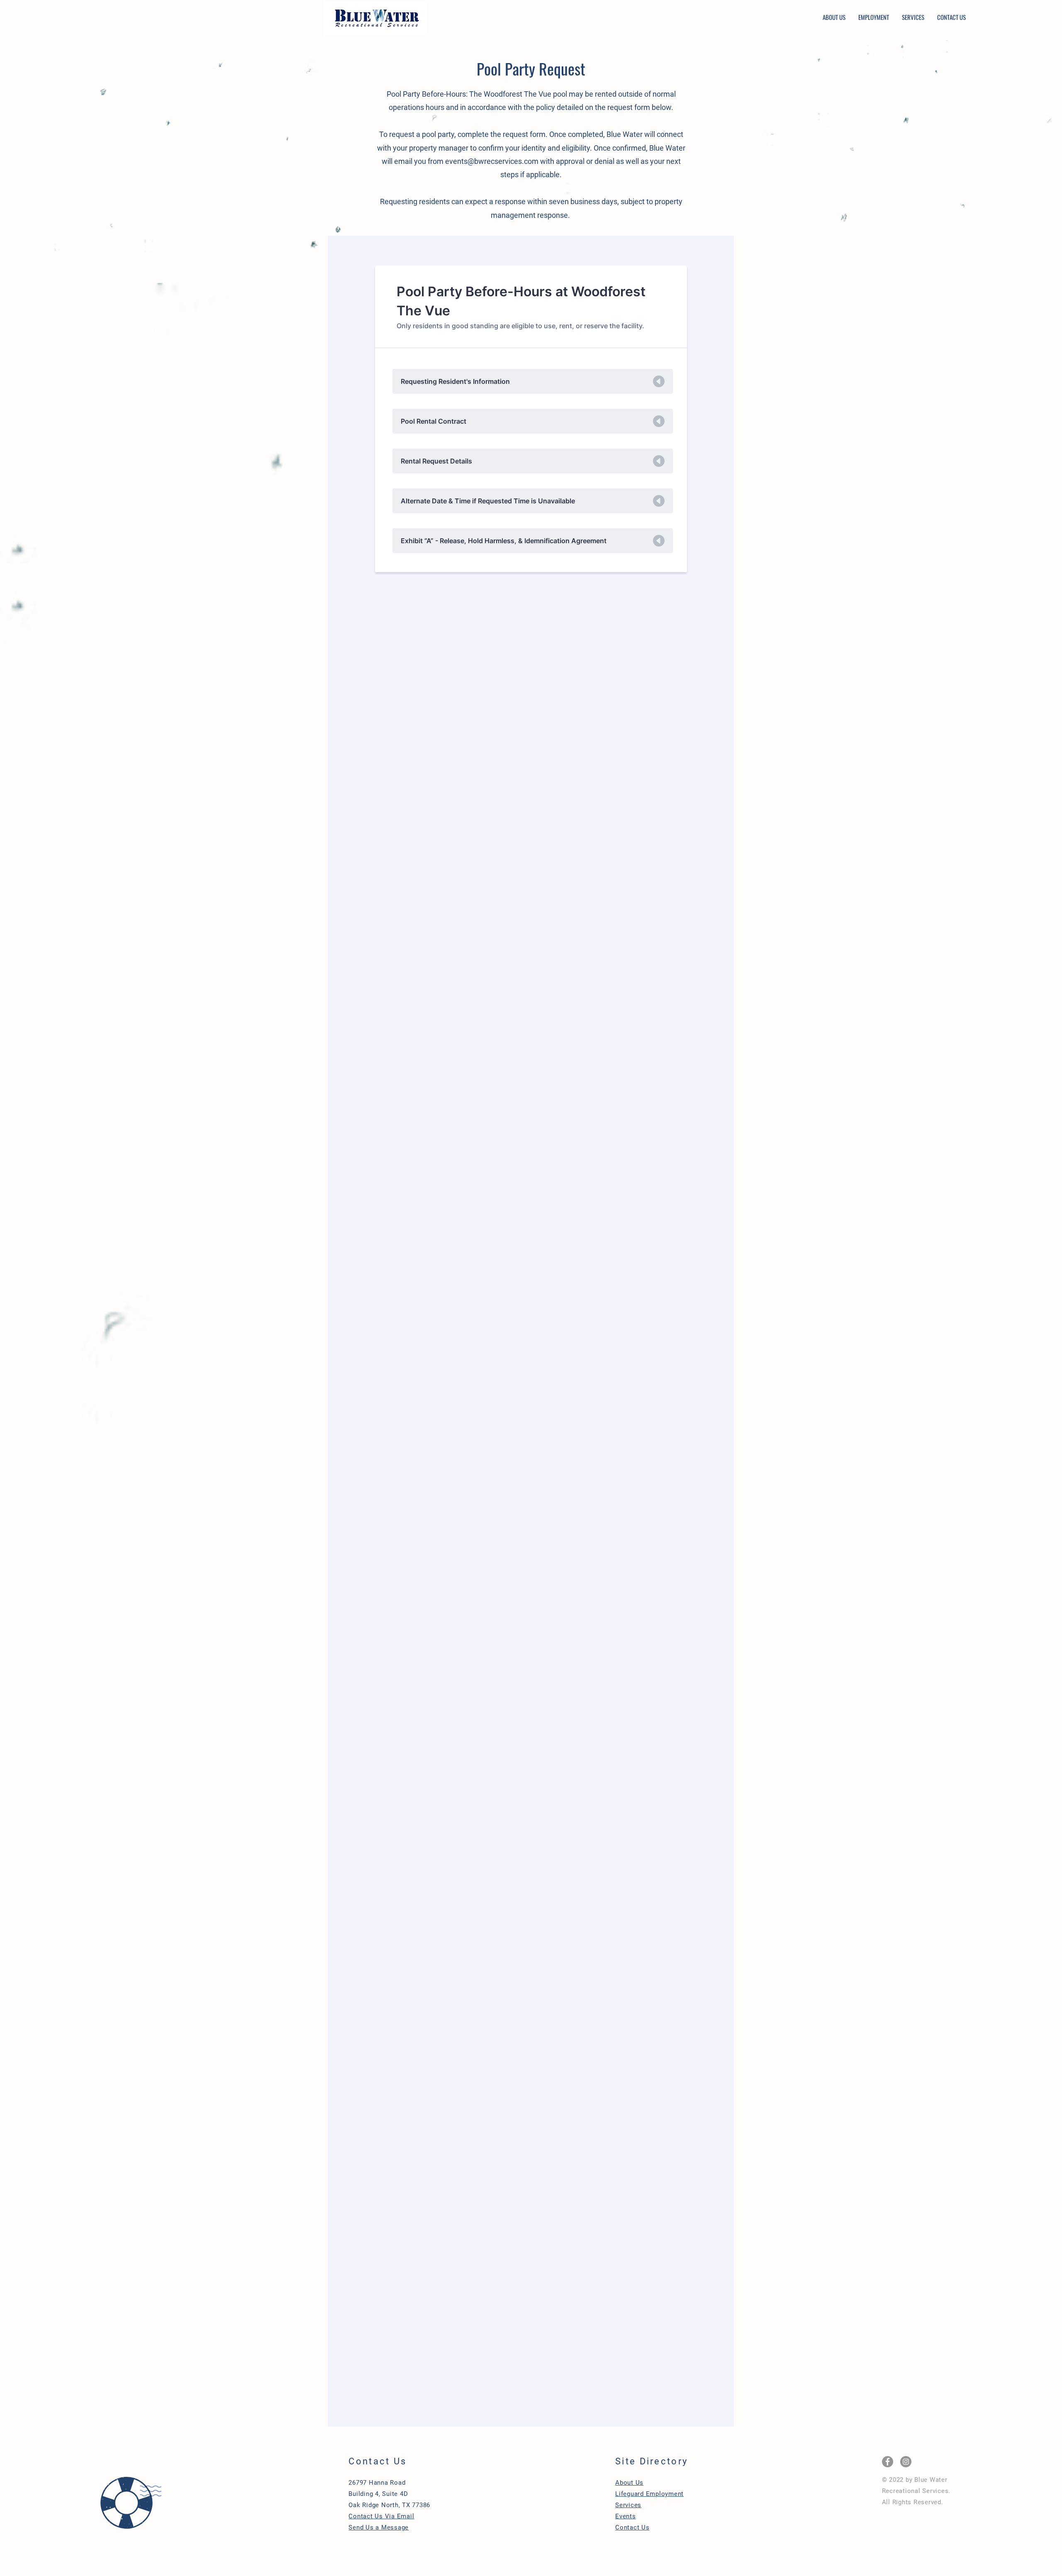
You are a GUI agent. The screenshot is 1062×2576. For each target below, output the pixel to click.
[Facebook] (888, 2462)
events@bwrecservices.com (492, 161)
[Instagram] (906, 2462)
